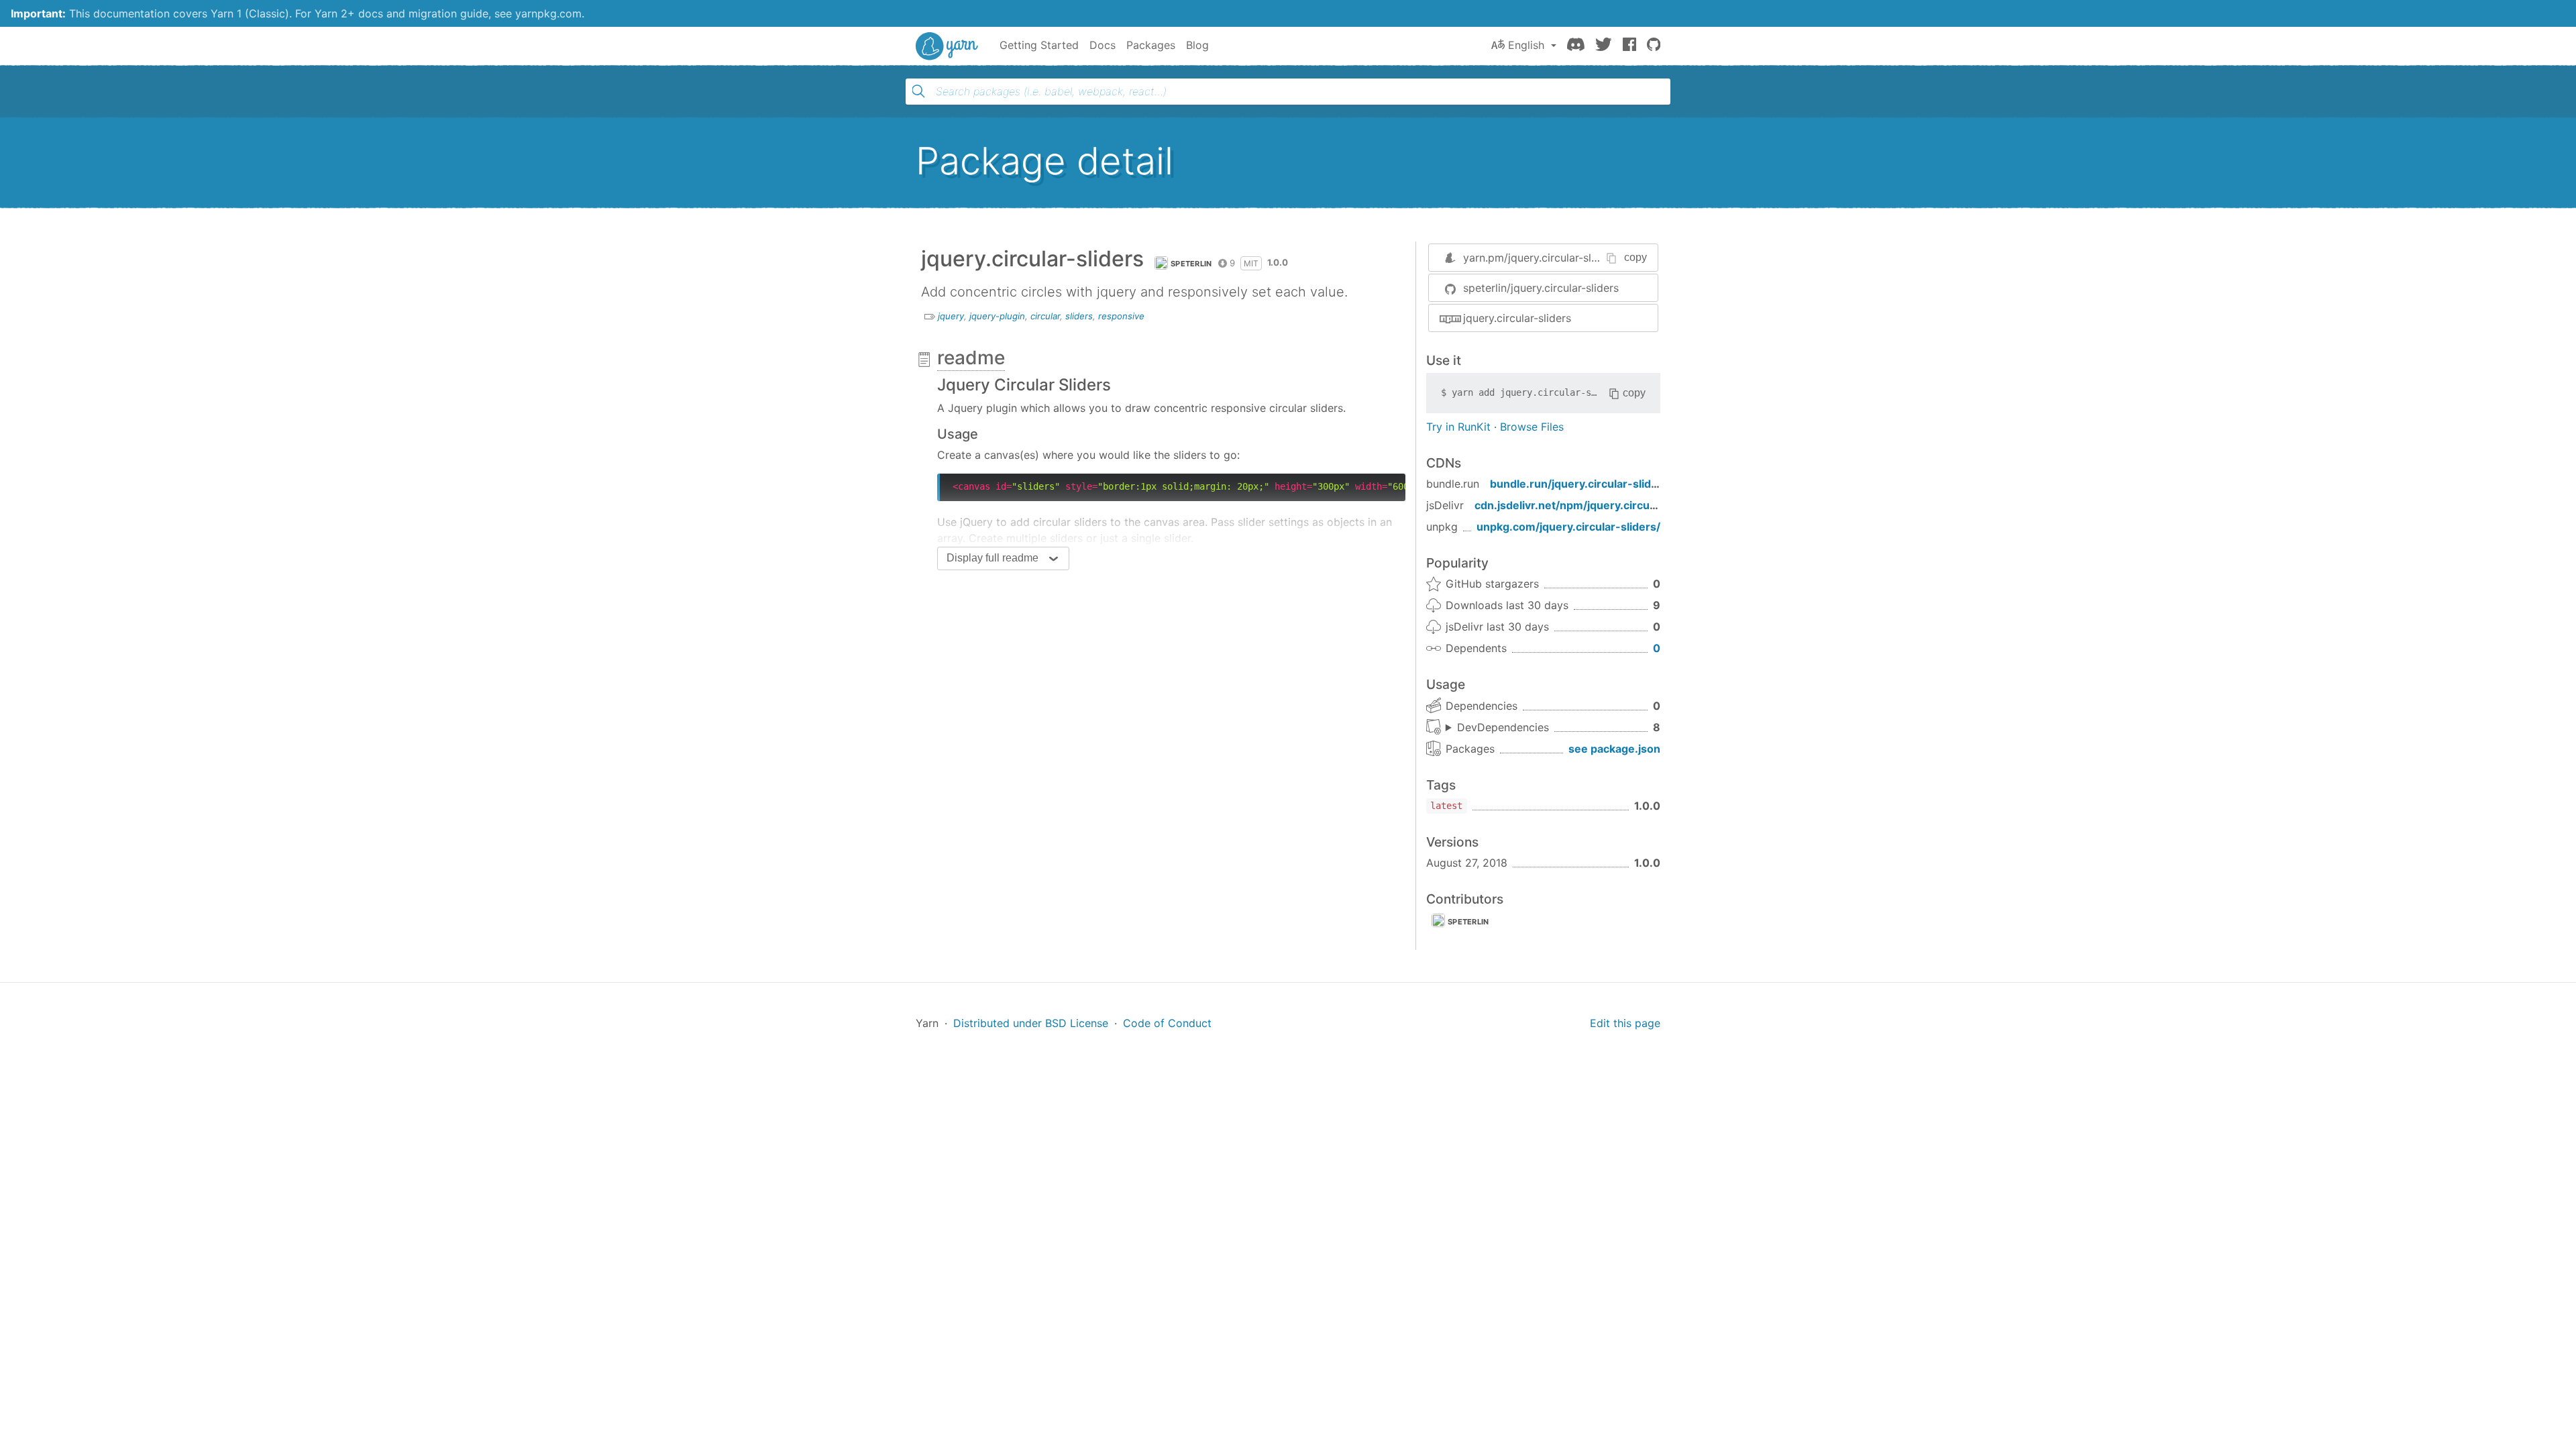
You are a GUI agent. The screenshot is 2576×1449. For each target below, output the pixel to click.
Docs (1103, 45)
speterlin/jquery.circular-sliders (1541, 288)
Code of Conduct (1167, 1023)
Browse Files (1532, 427)
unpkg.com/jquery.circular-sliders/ (1568, 527)
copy (1635, 257)
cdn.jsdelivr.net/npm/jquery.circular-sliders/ (1591, 505)
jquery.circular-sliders (1517, 318)
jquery (951, 316)
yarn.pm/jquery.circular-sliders (1540, 258)
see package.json (1614, 749)
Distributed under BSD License (1031, 1023)
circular (1045, 316)
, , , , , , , (1497, 728)
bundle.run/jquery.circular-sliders (1579, 484)
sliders (1079, 316)
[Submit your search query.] (918, 91)
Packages (1151, 45)
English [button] (1526, 45)
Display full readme (992, 558)
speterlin (1191, 264)
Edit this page (1625, 1023)
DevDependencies (1503, 727)
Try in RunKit (1458, 427)
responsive (1121, 316)
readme (971, 358)
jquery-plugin (997, 316)
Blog (1197, 45)
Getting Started (1039, 45)
